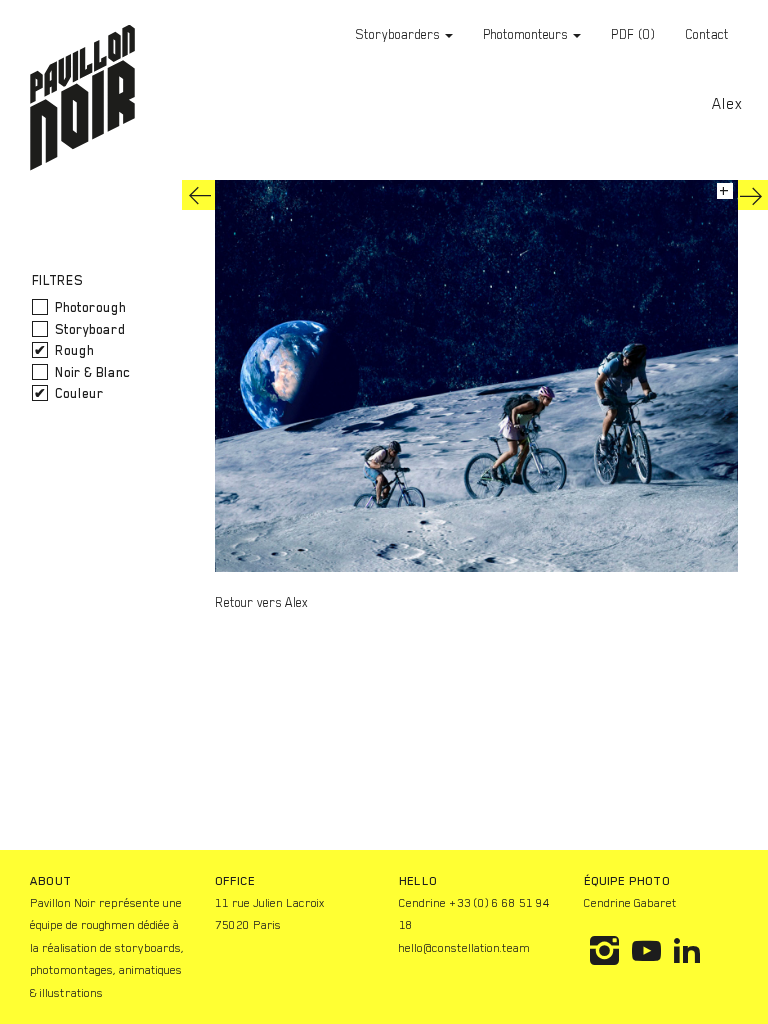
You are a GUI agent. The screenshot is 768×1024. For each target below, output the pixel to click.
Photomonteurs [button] (527, 34)
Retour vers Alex (261, 602)
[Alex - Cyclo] (200, 195)
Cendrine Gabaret (630, 903)
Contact (707, 34)
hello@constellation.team (464, 948)
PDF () (633, 34)
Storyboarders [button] (399, 34)
